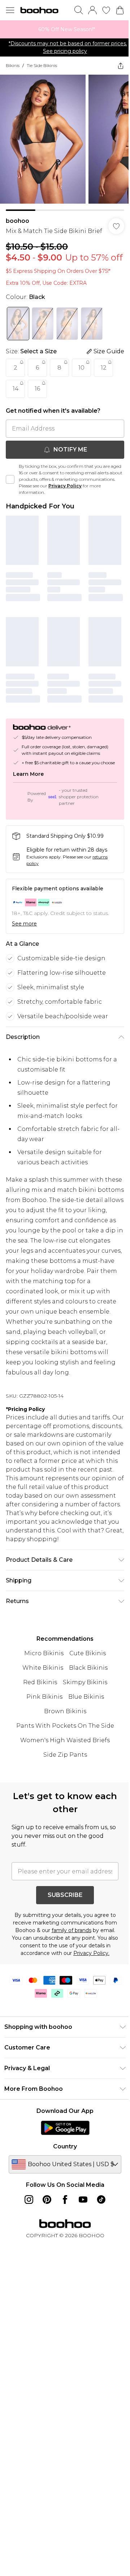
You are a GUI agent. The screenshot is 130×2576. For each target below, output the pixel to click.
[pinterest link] (47, 2200)
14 (16, 389)
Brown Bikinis (65, 1711)
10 (81, 368)
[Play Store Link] (65, 2128)
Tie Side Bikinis (42, 65)
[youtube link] (83, 2200)
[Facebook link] (65, 2200)
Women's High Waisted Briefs (65, 1740)
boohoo (18, 221)
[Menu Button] (10, 10)
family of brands (71, 1930)
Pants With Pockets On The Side (65, 1726)
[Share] (121, 66)
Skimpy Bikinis (85, 1682)
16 (37, 389)
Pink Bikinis (44, 1697)
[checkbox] (10, 479)
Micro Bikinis (44, 1653)
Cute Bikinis (88, 1653)
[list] (65, 29)
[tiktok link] (101, 2200)
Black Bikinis (88, 1668)
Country (65, 2146)
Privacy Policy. (91, 1953)
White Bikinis (43, 1668)
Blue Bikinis (86, 1697)
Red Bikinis (40, 1682)
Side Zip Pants (65, 1755)
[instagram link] (29, 2200)
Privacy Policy (65, 486)
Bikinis (13, 65)
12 (104, 368)
